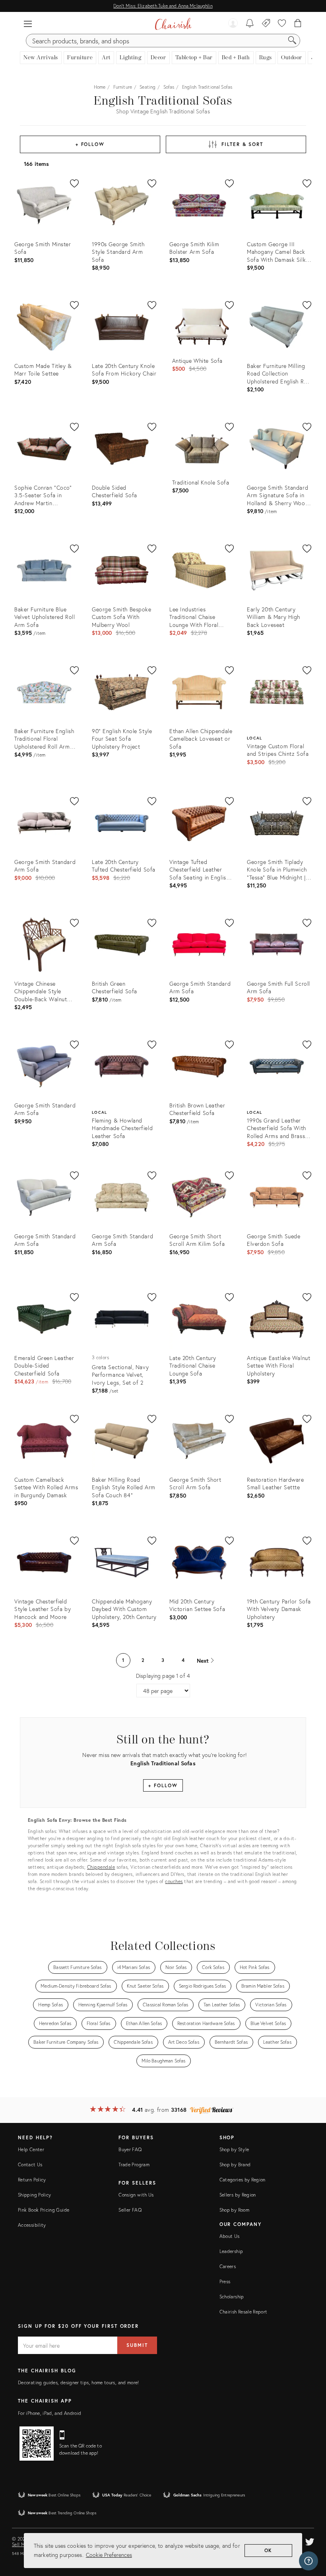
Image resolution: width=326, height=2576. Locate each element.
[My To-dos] (250, 24)
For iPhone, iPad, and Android (49, 2413)
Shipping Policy (34, 2195)
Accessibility (32, 2225)
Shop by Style (234, 2149)
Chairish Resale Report (244, 2312)
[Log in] (233, 24)
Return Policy (32, 2180)
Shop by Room (234, 2210)
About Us (230, 2236)
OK (269, 2550)
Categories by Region (243, 2180)
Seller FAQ (130, 2210)
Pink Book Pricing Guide (44, 2210)
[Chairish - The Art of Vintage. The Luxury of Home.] (173, 24)
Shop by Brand (235, 2165)
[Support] (309, 2561)
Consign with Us (136, 2195)
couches (174, 1881)
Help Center (31, 2149)
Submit (137, 2345)
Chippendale (101, 1867)
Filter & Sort (242, 144)
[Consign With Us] (266, 24)
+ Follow (90, 144)
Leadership (231, 2251)
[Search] (292, 41)
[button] (28, 24)
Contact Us (30, 2165)
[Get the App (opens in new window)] (37, 2444)
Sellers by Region (238, 2195)
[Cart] (298, 24)
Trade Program (134, 2165)
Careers (228, 2266)
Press (225, 2281)
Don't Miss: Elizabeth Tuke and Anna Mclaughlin (163, 6)
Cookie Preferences (109, 2555)
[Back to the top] (310, 2534)
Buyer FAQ (130, 2149)
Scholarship (232, 2297)
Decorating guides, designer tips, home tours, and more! (79, 2382)
